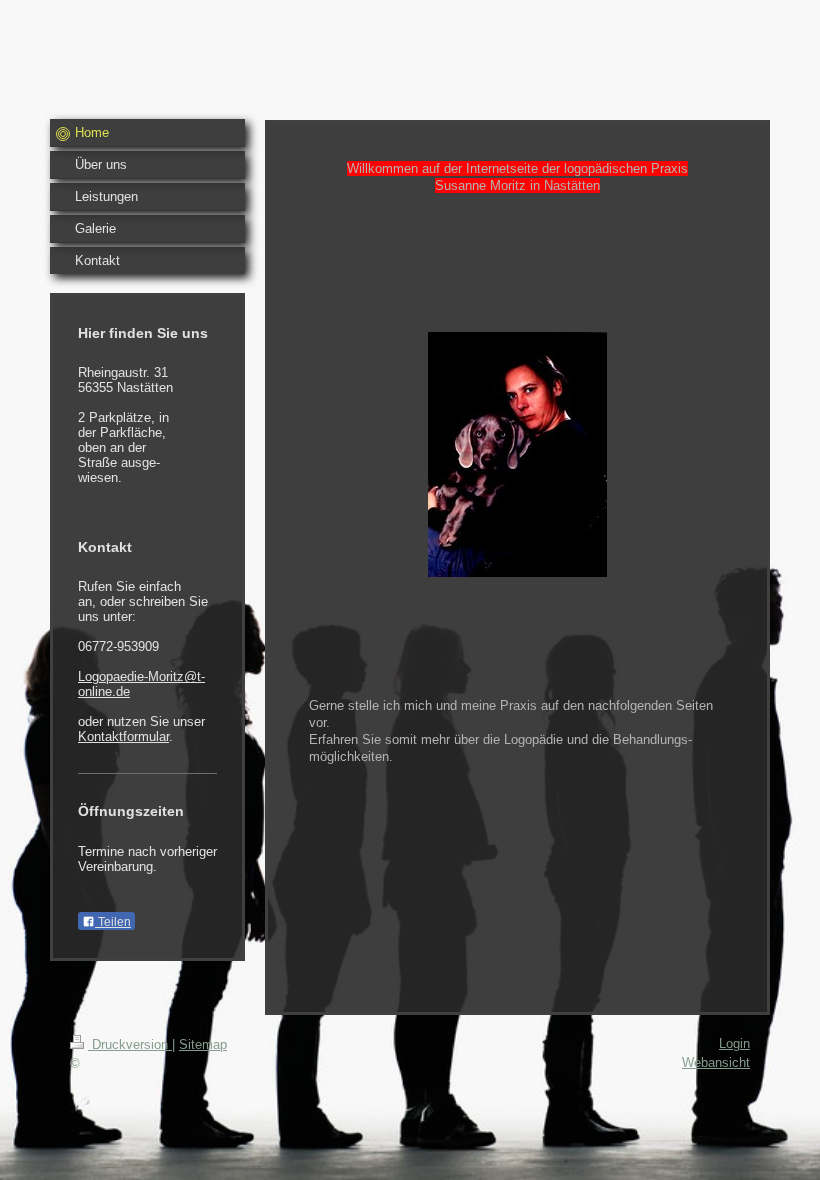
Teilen (113, 922)
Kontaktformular (123, 736)
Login (734, 1043)
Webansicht (716, 1062)
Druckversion (130, 1044)
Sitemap (203, 1044)
